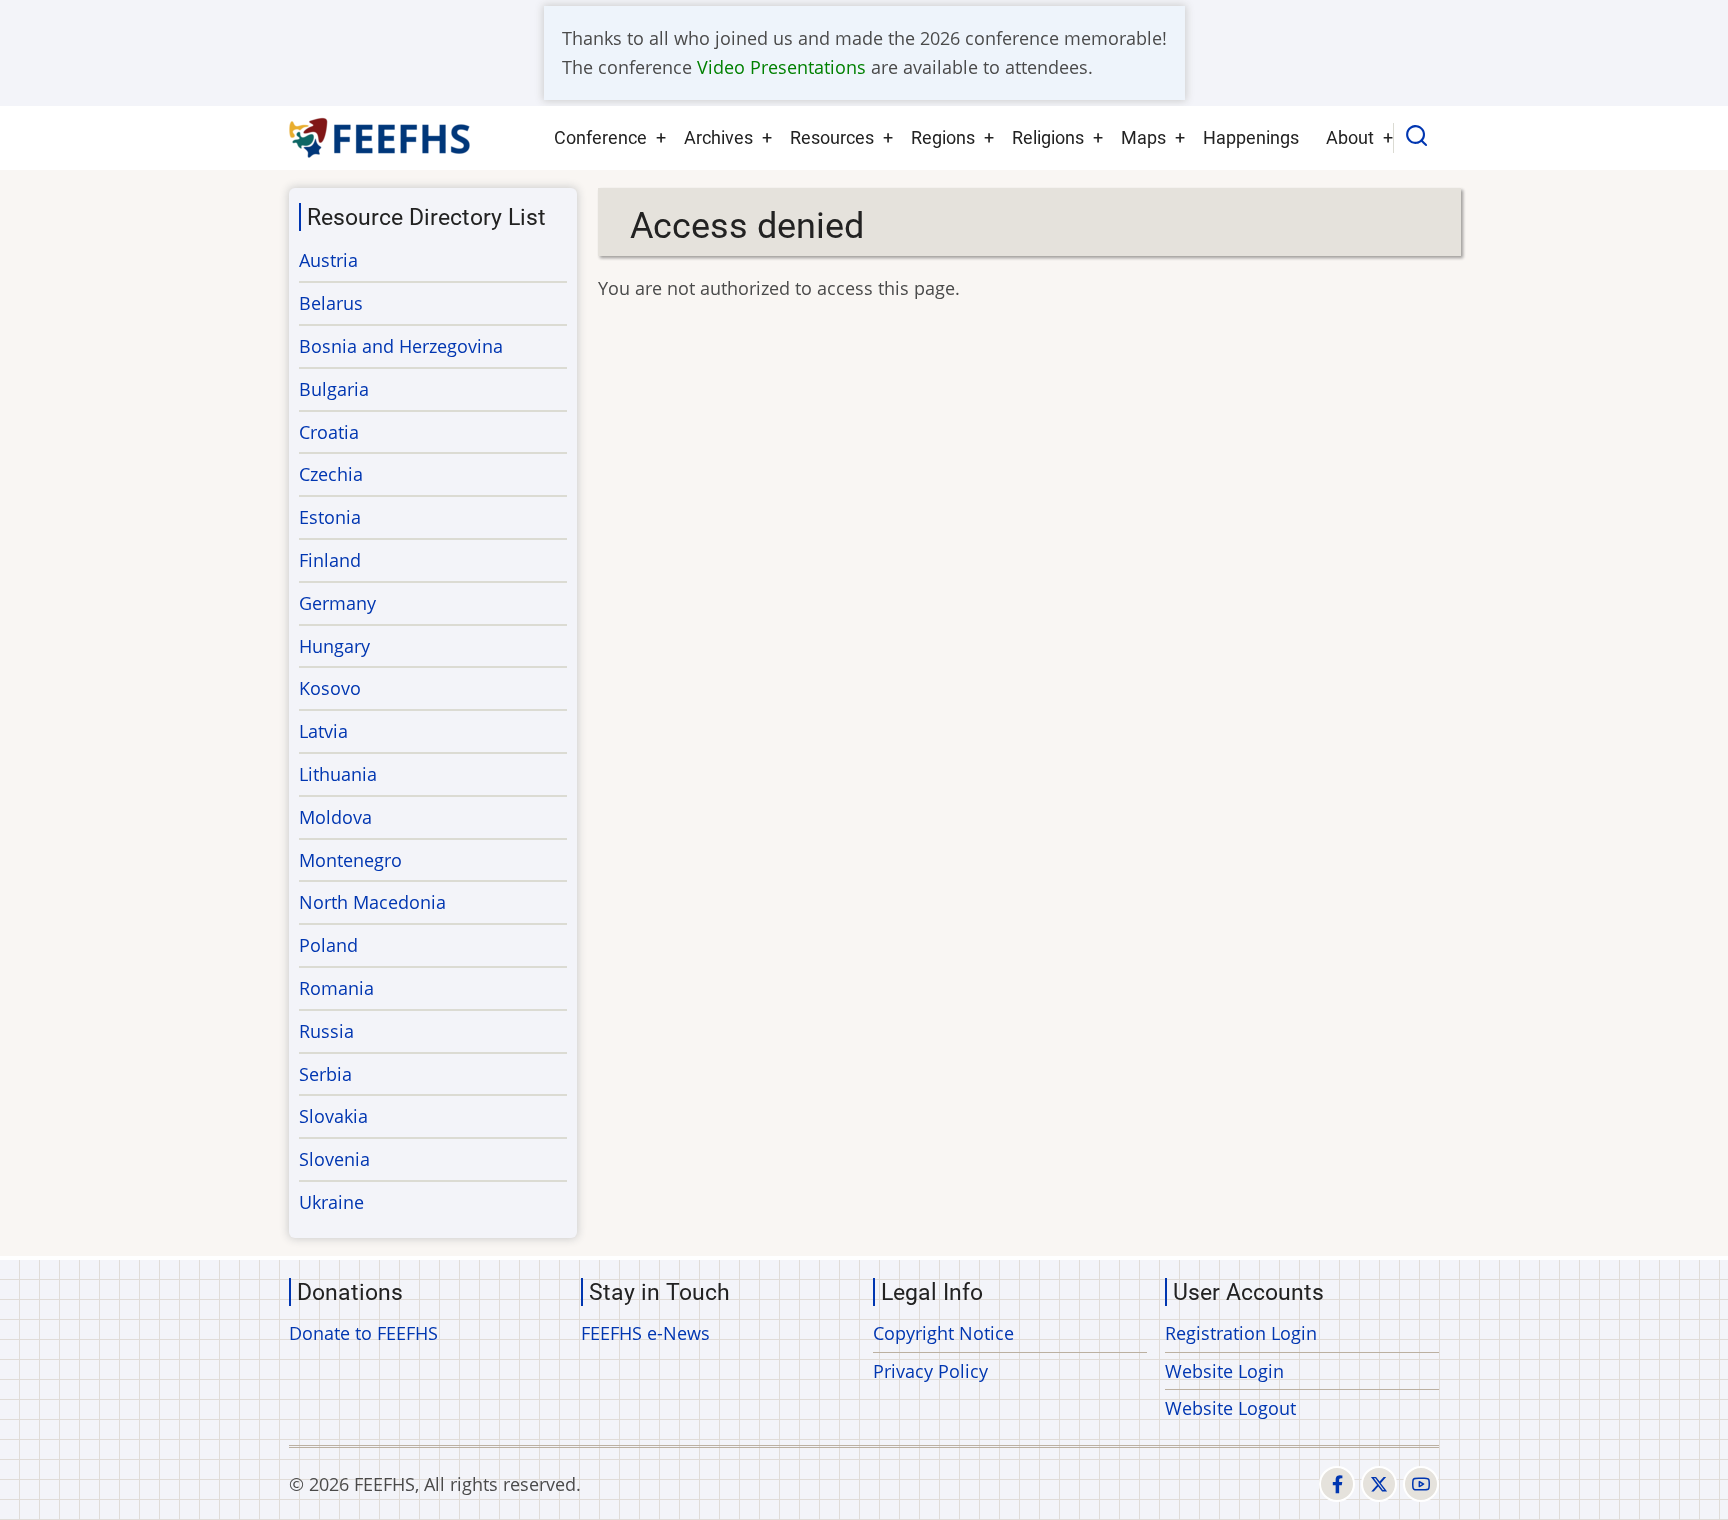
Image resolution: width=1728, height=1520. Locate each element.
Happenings (1251, 137)
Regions (943, 137)
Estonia (330, 517)
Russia (326, 1031)
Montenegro (350, 860)
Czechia (331, 474)
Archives (718, 137)
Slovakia (333, 1116)
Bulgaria (334, 389)
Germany (337, 603)
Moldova (335, 817)
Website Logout (1230, 1408)
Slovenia (334, 1159)
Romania (336, 988)
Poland (328, 945)
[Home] (380, 138)
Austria (328, 260)
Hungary (334, 646)
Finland (330, 560)
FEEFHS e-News (645, 1333)
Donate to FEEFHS (363, 1333)
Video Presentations (781, 67)
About (1350, 137)
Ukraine (331, 1202)
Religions (1048, 137)
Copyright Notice (943, 1333)
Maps (1143, 137)
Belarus (331, 303)
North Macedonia (372, 902)
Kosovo (330, 688)
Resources (832, 137)
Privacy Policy (930, 1371)
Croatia (329, 432)
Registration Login (1241, 1333)
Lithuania (338, 774)
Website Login (1224, 1371)
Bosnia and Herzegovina (401, 346)
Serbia (325, 1074)
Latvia (323, 731)
